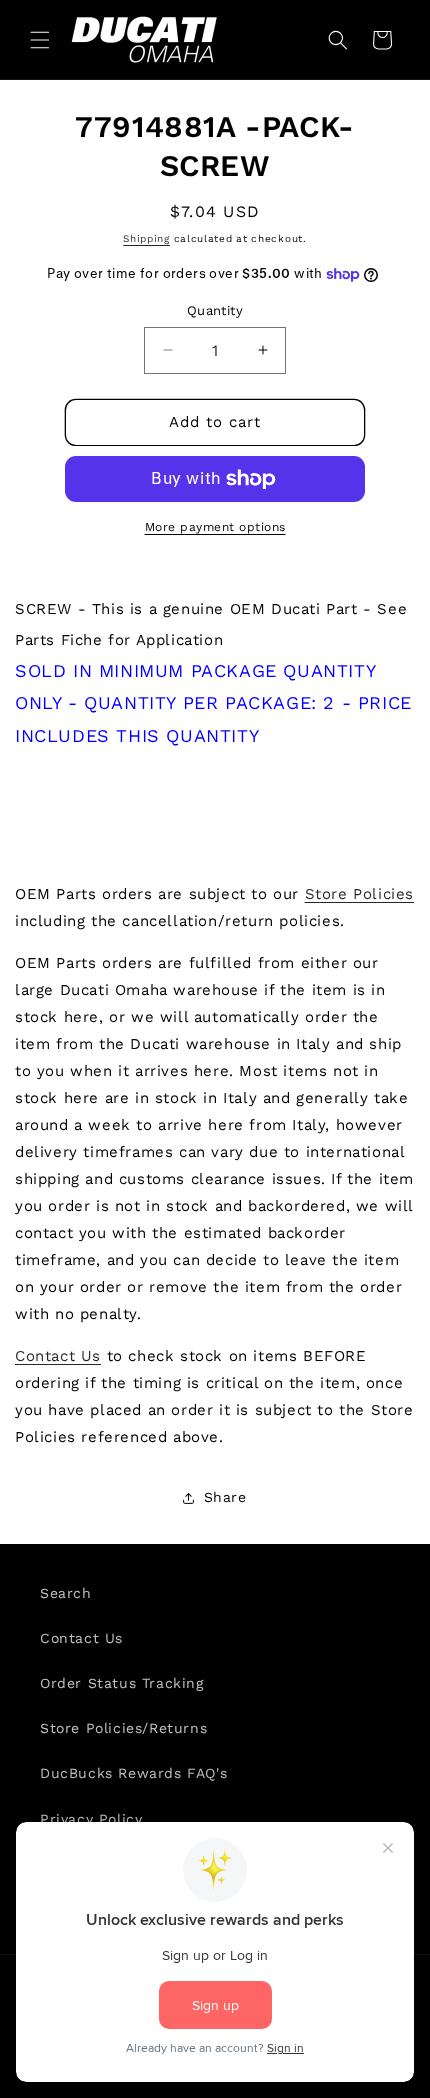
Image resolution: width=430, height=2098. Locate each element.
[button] (40, 40)
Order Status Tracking (122, 1683)
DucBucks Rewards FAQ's (133, 1773)
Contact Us (58, 1356)
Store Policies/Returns (123, 1728)
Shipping (146, 238)
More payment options (215, 527)
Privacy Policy (91, 1819)
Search (66, 1593)
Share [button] (225, 1497)
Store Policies (359, 894)
